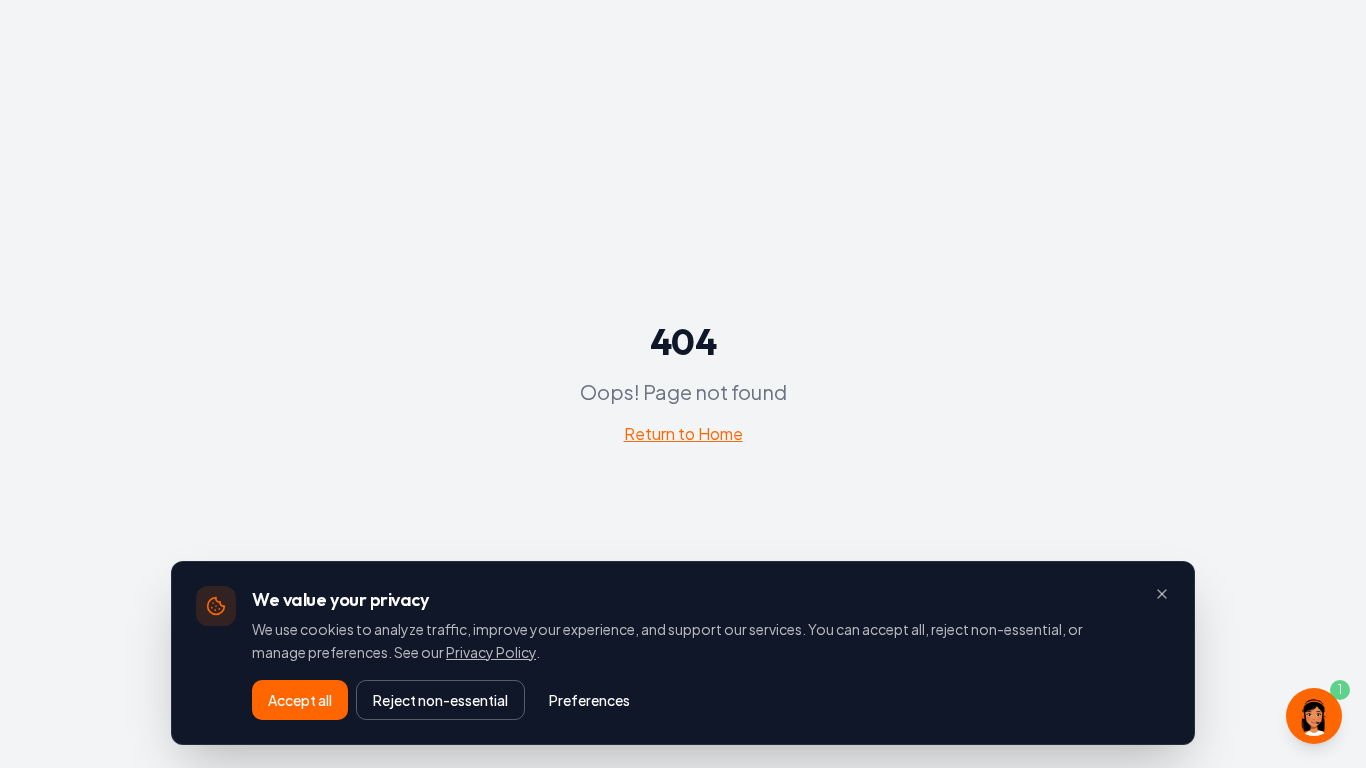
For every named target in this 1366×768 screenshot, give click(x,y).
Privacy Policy (491, 651)
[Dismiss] (1162, 594)
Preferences (589, 699)
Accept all (300, 699)
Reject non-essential (440, 699)
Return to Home (683, 433)
